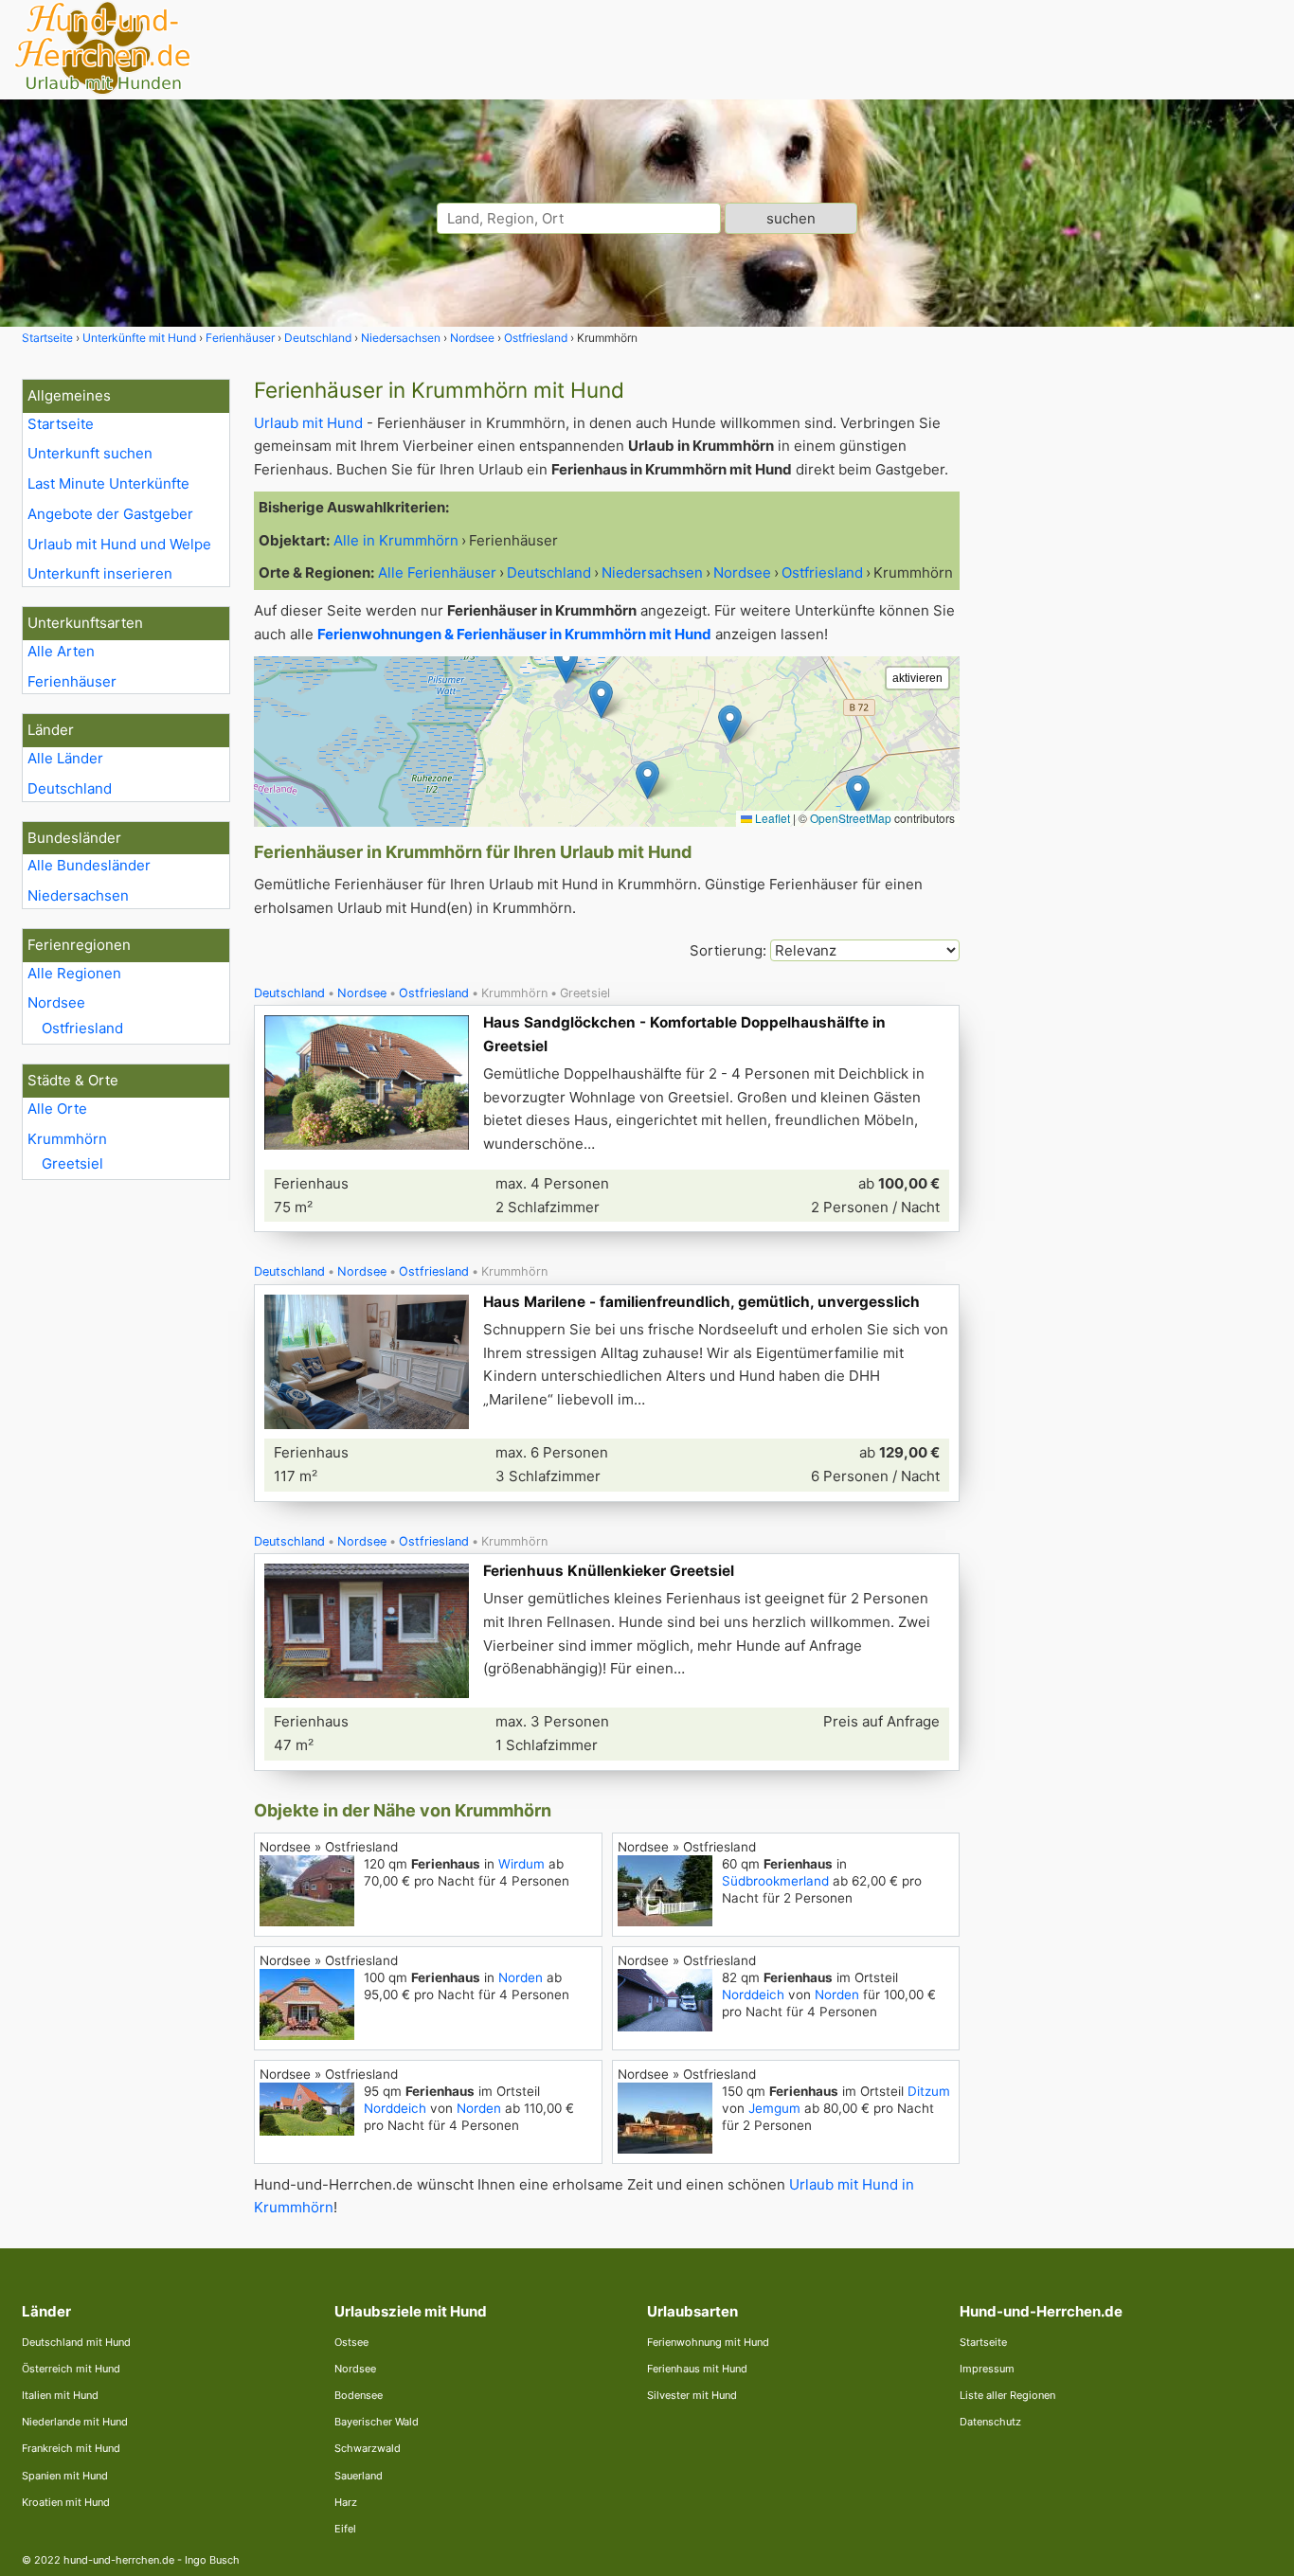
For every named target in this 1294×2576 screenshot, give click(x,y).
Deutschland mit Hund (76, 2342)
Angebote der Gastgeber (110, 514)
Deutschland (70, 788)
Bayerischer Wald (377, 2422)
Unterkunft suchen (90, 453)
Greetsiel (72, 1163)
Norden (521, 1977)
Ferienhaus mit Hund (697, 2369)
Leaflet (771, 818)
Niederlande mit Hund (75, 2422)
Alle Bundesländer (89, 865)
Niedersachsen (78, 895)
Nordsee (56, 1002)
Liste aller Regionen (1007, 2395)
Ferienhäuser (72, 681)
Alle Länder (65, 758)
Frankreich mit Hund (71, 2448)
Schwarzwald (368, 2448)
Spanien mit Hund (65, 2476)
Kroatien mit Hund (66, 2502)
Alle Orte (57, 1109)
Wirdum (521, 1864)
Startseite (61, 424)
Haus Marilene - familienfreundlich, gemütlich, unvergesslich (701, 1302)
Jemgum (774, 2108)
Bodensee (359, 2395)
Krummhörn (67, 1139)
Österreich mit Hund (71, 2369)
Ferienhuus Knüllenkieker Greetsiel (609, 1571)
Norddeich (753, 1995)
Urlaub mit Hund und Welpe (119, 544)
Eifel (345, 2529)
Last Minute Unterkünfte (108, 483)
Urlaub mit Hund (308, 423)
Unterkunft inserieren (100, 573)
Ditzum (929, 2091)
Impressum (987, 2369)
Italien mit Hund (60, 2395)
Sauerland (359, 2476)
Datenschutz (990, 2422)
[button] (647, 780)
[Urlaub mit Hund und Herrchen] (102, 91)
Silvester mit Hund (692, 2395)
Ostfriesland (82, 1028)
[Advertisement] (1128, 663)
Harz (346, 2502)
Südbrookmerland (775, 1881)
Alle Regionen (74, 973)
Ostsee (351, 2342)
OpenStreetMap (851, 818)
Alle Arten (61, 651)
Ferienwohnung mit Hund (708, 2342)
